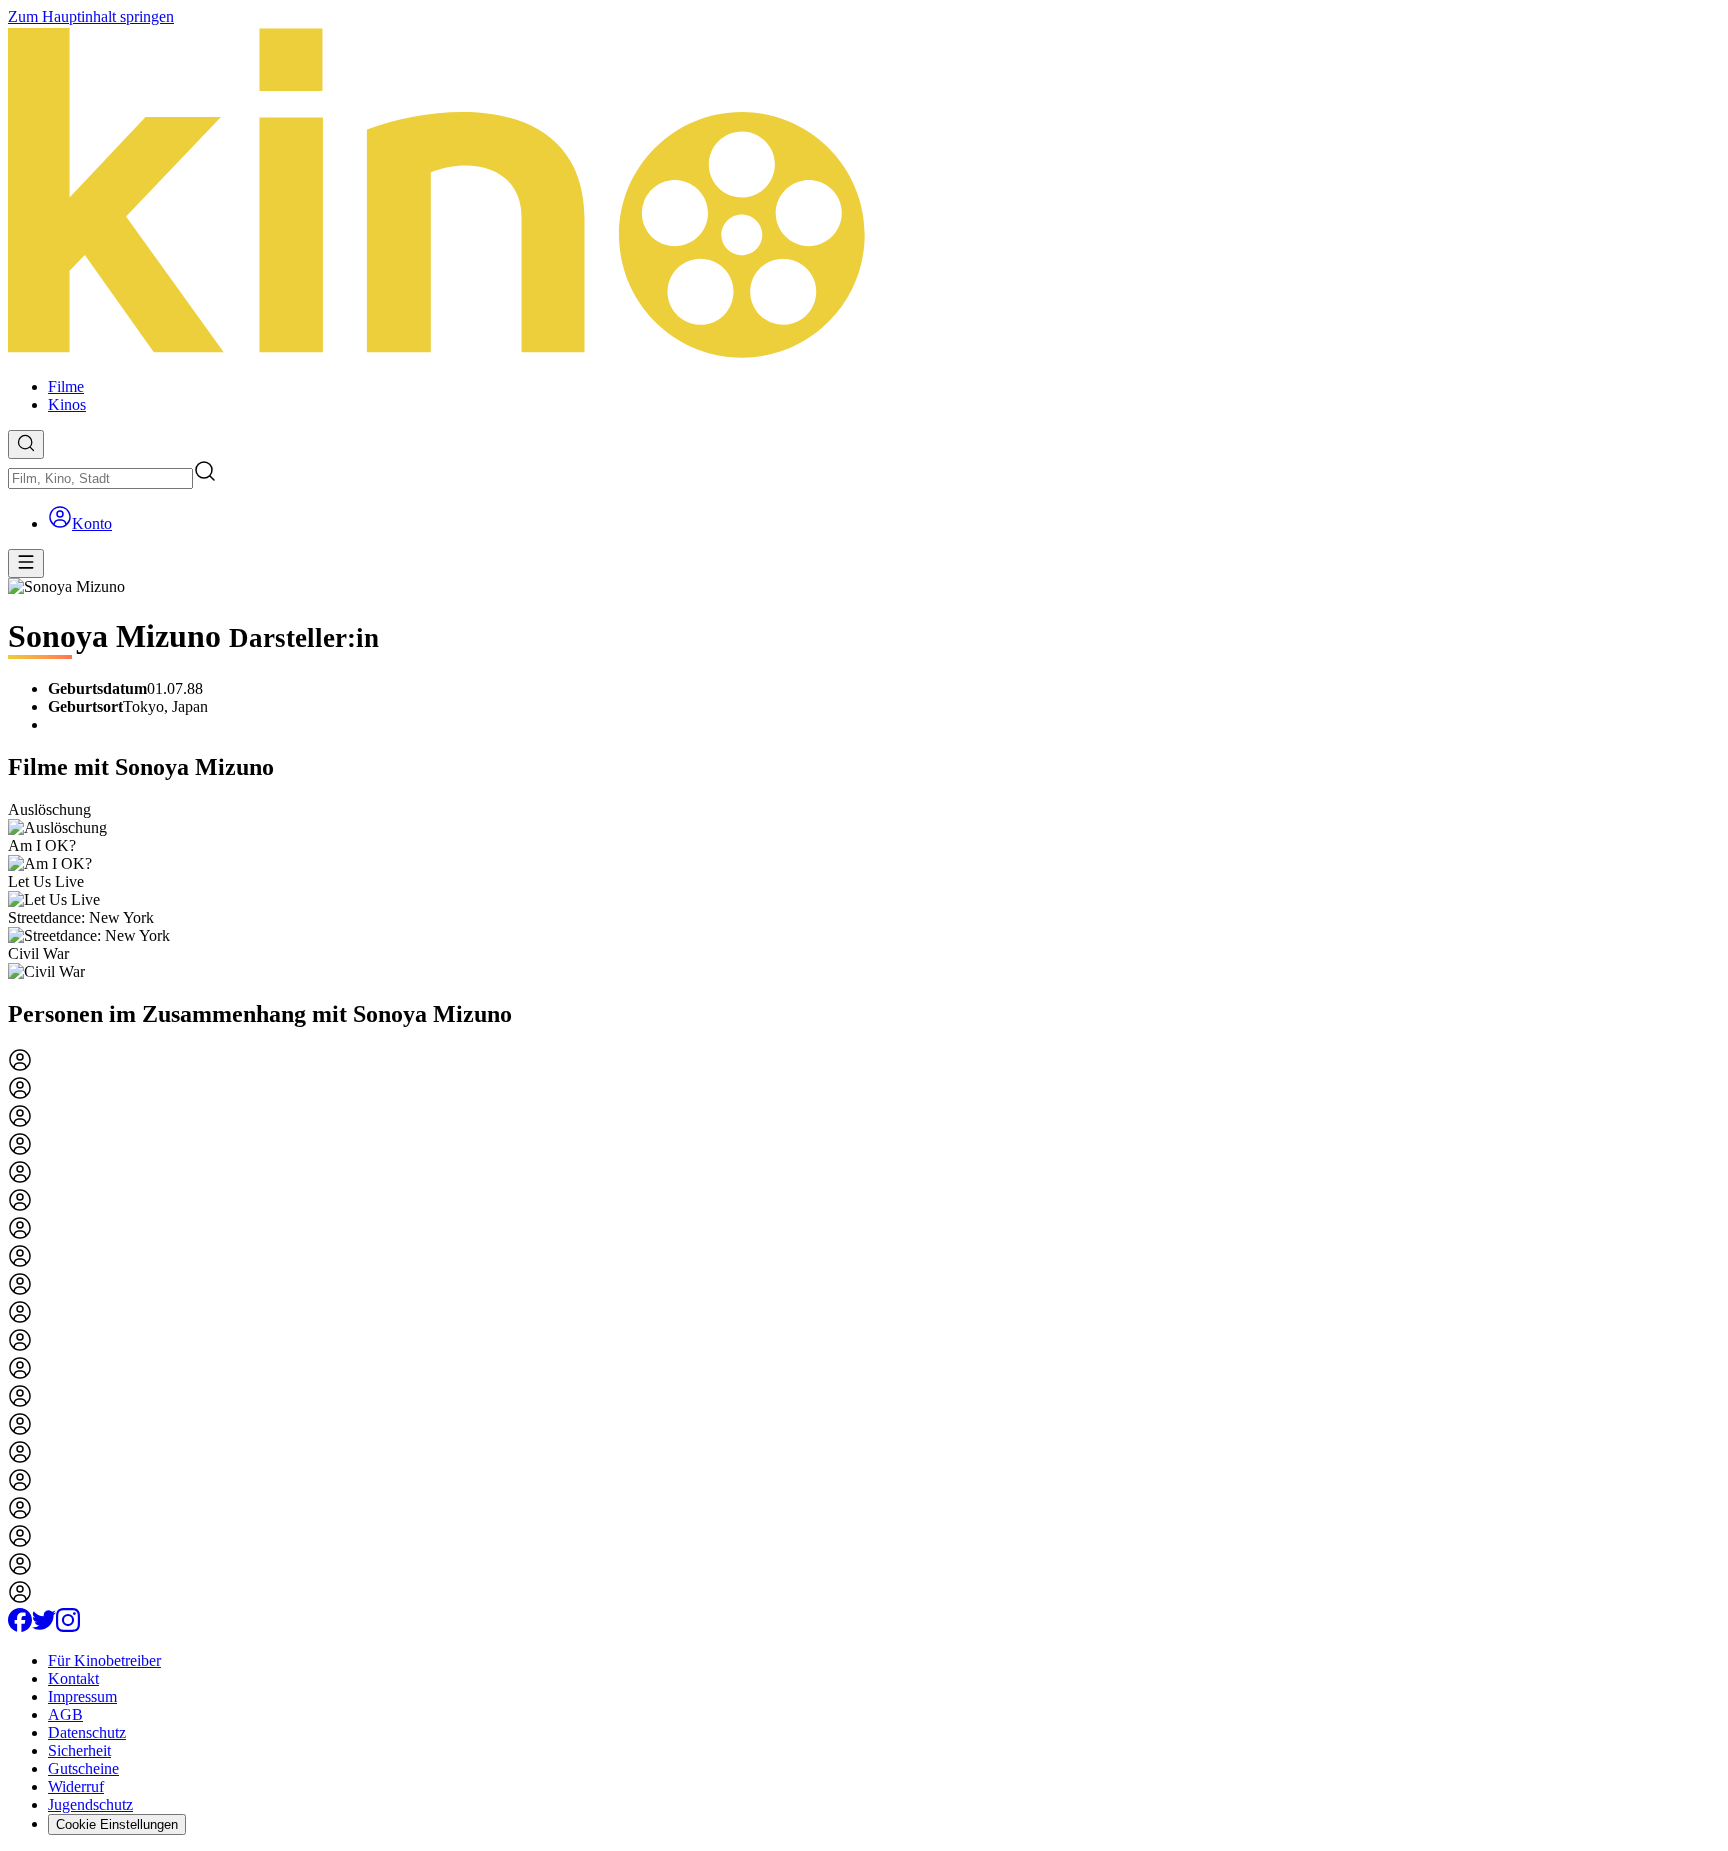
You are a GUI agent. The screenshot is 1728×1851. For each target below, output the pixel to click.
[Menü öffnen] (26, 563)
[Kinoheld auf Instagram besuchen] (68, 1626)
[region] (864, 891)
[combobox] (100, 478)
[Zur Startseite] (864, 194)
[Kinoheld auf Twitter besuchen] (44, 1626)
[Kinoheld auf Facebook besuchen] (20, 1626)
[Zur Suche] (26, 444)
